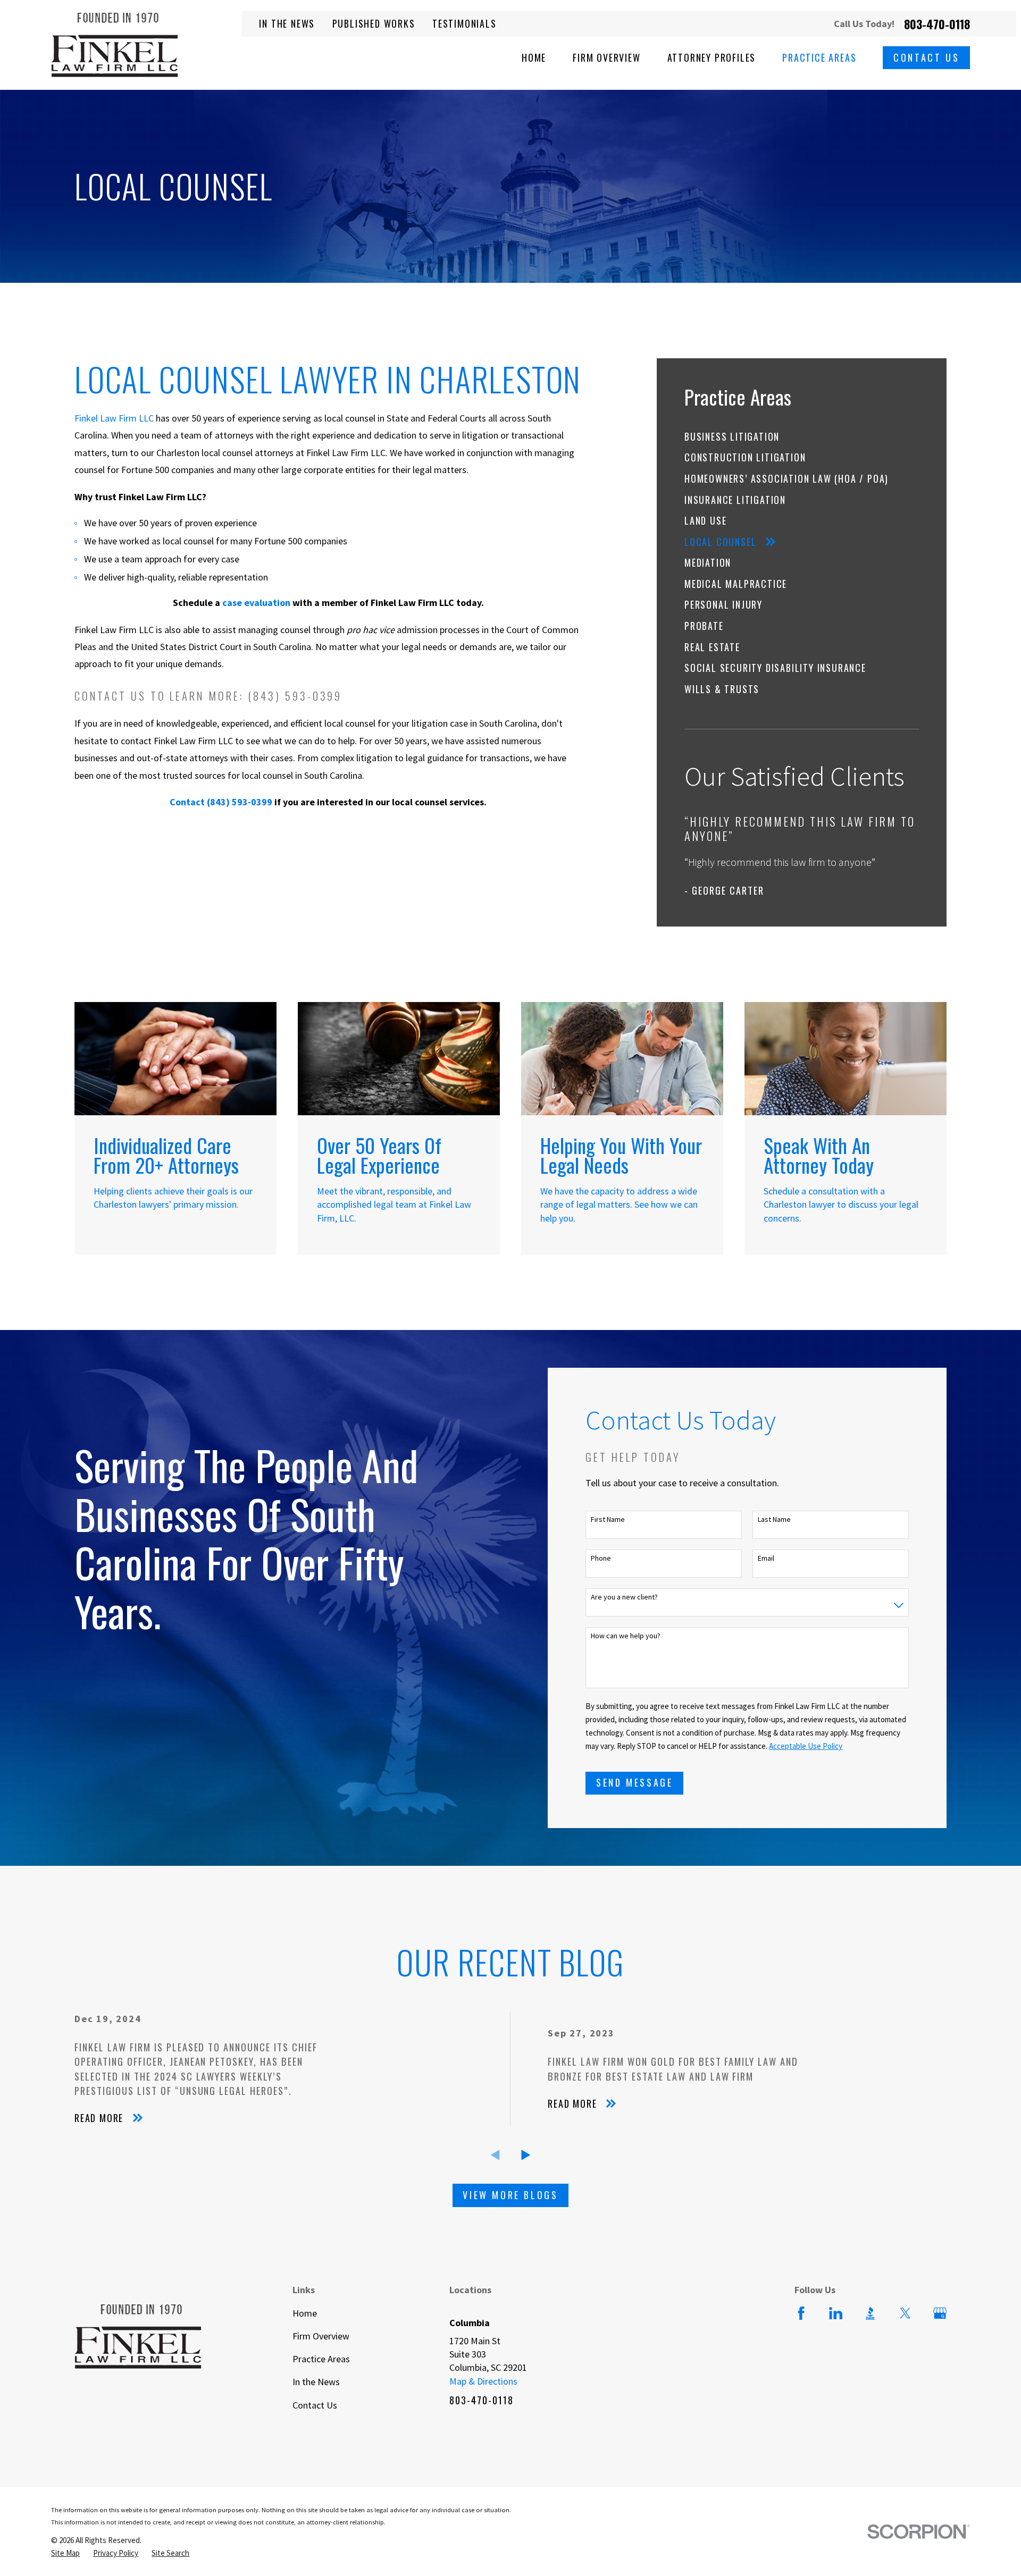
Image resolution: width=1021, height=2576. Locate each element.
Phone (601, 1558)
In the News (287, 23)
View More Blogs (510, 2195)
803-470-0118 (937, 24)
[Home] (115, 45)
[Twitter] (905, 2313)
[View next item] (526, 2155)
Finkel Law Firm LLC (114, 418)
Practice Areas (321, 2359)
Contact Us (926, 57)
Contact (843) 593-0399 (221, 802)
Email (766, 1558)
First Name (608, 1519)
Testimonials (465, 23)
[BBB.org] (870, 2313)
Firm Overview (321, 2336)
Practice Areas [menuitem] (819, 58)
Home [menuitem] (534, 58)
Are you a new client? (624, 1597)
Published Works (374, 23)
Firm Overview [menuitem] (606, 58)
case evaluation (256, 603)
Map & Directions (483, 2381)
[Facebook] (801, 2313)
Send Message (634, 1782)
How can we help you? (626, 1636)
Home (305, 2313)
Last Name (774, 1519)
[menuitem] (802, 437)
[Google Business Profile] (940, 2313)
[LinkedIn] (836, 2313)
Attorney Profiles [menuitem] (712, 58)
